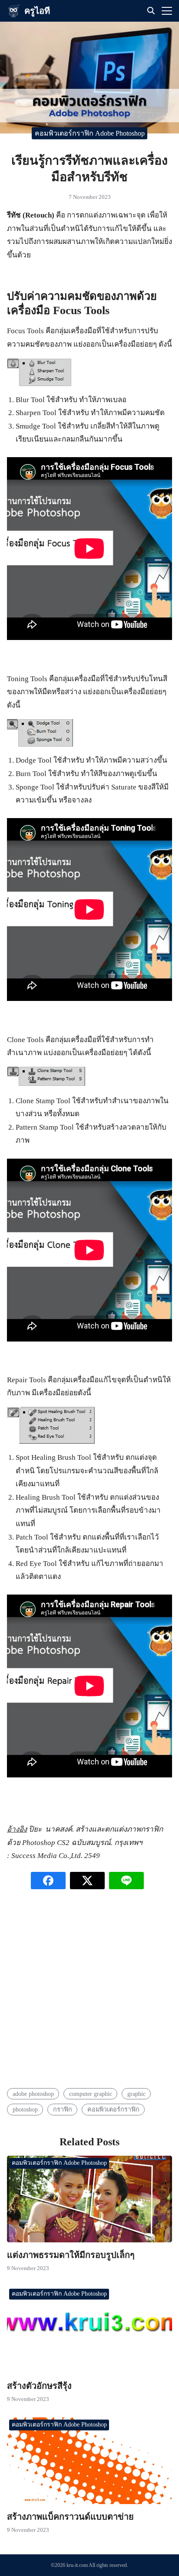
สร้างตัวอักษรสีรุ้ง (39, 2386)
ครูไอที (37, 11)
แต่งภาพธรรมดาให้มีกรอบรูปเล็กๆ (71, 2255)
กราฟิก (63, 2109)
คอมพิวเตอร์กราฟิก (113, 2109)
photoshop (25, 2109)
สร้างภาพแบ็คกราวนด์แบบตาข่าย (70, 2517)
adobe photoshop (33, 2094)
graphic (136, 2094)
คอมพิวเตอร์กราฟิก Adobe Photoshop (90, 133)
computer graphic (91, 2094)
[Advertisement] (89, 1992)
